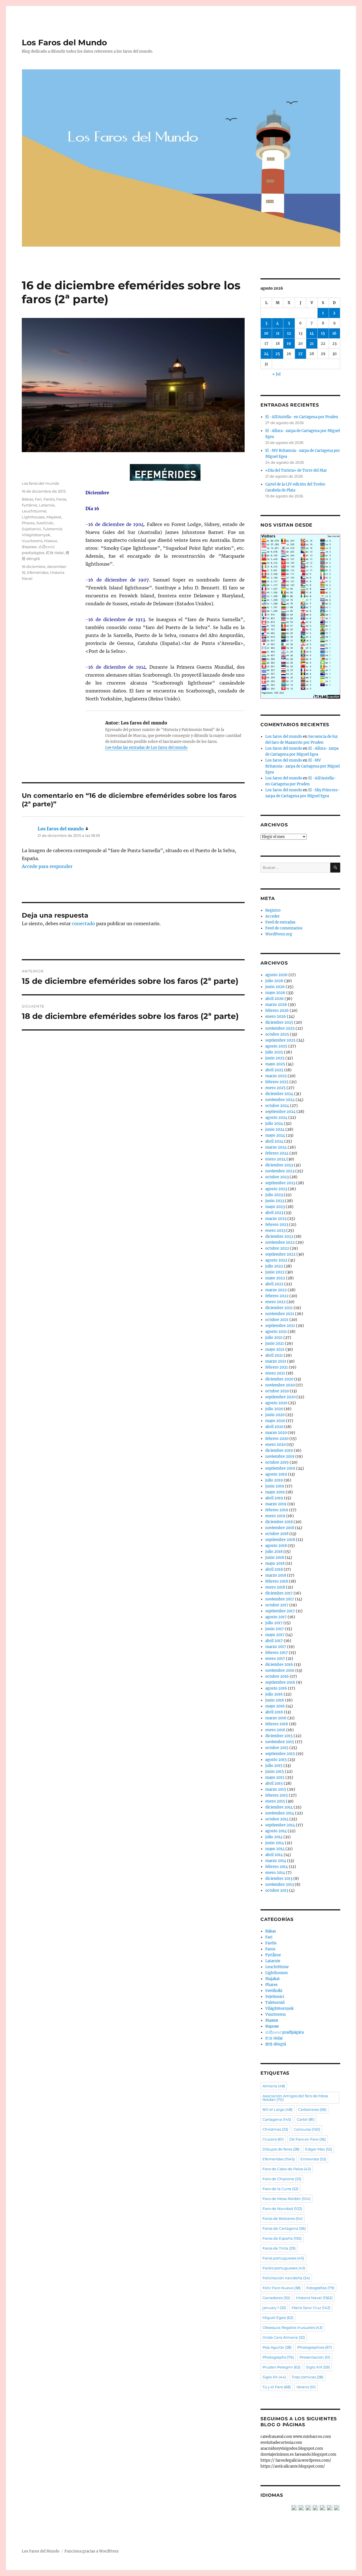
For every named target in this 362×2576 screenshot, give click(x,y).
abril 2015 (274, 1783)
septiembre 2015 (280, 1754)
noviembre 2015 (280, 1742)
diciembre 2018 (279, 1522)
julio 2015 (274, 1766)
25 (278, 354)
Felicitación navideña (286, 2278)
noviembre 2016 (280, 1670)
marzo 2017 (276, 1647)
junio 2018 (275, 1558)
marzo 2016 (276, 1718)
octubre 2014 (277, 1819)
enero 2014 (275, 1873)
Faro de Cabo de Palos (287, 2169)
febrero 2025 (277, 1082)
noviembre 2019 (280, 1456)
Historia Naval (314, 2298)
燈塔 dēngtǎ (276, 2044)
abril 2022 (274, 1284)
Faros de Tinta (279, 2248)
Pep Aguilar (277, 2347)
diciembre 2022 (279, 1236)
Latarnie (47, 505)
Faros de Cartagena (284, 2228)
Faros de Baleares (283, 2218)
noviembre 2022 (280, 1242)
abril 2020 (274, 1427)
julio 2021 (274, 1338)
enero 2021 (275, 1373)
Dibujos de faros (281, 2149)
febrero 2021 (277, 1367)
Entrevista (313, 2159)
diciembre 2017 (279, 1593)
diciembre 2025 (279, 1022)
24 (266, 354)
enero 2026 (276, 1016)
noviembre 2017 (280, 1599)
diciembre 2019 (279, 1451)
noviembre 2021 (280, 1314)
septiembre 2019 (280, 1468)
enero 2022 (275, 1302)
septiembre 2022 (280, 1254)
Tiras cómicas (307, 2377)
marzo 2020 (276, 1433)
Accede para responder (47, 866)
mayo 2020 (275, 1421)
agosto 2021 (276, 1332)
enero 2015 (275, 1801)
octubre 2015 (277, 1748)
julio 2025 (274, 1052)
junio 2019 (275, 1486)
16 (334, 333)
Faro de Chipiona (282, 2179)
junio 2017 (275, 1629)
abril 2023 (274, 1213)
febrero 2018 (277, 1581)
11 (278, 333)
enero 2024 (275, 1159)
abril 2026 (274, 999)
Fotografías (320, 2288)
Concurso (307, 2129)
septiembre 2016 (280, 1682)
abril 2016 (274, 1712)
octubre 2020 (277, 1391)
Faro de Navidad (282, 2209)
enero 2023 (275, 1231)
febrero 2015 (277, 1795)
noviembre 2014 (280, 1813)
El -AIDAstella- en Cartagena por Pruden (302, 417)
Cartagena (277, 2119)
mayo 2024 (275, 1135)
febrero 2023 (277, 1225)
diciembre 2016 (279, 1665)
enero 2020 (275, 1445)
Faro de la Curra (280, 2189)
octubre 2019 (277, 1462)
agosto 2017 (276, 1617)
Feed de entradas (280, 922)
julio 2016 (274, 1694)
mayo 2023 (275, 1207)
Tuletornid (52, 529)
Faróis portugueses (284, 2268)
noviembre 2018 (280, 1528)
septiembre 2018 (280, 1540)
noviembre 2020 (280, 1385)
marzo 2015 (276, 1789)
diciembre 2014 (279, 1807)
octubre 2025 (277, 1034)
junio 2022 (275, 1272)
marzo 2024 (276, 1147)
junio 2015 (275, 1772)
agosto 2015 (276, 1760)
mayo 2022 (275, 1278)
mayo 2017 (275, 1635)
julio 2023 (274, 1195)
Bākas (27, 499)
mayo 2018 (275, 1563)
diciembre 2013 (279, 1879)
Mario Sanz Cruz (311, 2308)
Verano (306, 2387)
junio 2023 (275, 1201)
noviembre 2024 (280, 1100)
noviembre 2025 (280, 1028)
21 (312, 344)
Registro (273, 910)
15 (323, 333)
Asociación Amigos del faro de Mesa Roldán (295, 2098)
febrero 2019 (277, 1510)
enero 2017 (275, 1659)
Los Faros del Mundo (64, 42)
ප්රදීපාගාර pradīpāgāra (285, 2032)
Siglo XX (274, 2377)
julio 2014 (274, 1837)
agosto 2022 (276, 1260)
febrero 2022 (277, 1296)
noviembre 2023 (280, 1171)
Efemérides (38, 572)
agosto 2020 (276, 1403)
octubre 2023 (277, 1177)
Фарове (29, 547)
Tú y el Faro (277, 2387)
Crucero (273, 2139)
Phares (28, 523)
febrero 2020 (277, 1439)
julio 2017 (274, 1623)
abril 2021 (274, 1355)
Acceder (272, 916)
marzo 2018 (276, 1575)
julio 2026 (274, 981)
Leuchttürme (34, 511)
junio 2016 (275, 1700)
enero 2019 (275, 1516)
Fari (38, 499)
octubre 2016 (277, 1676)
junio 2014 (275, 1843)
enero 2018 (275, 1587)
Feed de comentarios (284, 928)
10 (266, 333)
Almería (274, 2086)
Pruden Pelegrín (281, 2367)
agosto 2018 (276, 1546)
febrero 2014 (277, 1867)
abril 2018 (274, 1569)
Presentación (315, 2357)
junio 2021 (275, 1343)
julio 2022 (274, 1266)
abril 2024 (274, 1141)
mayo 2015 (275, 1777)
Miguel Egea (278, 2318)
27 (300, 354)
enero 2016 (275, 1730)
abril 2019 (274, 1498)
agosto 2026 (276, 975)
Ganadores (276, 2298)
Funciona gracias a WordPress (92, 2551)
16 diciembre (34, 566)
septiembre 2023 (280, 1183)
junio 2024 (275, 1129)
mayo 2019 (275, 1492)
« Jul (276, 374)
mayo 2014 (275, 1849)
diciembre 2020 (279, 1379)
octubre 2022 (277, 1248)
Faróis (49, 499)
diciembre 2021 (279, 1308)
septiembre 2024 (280, 1112)
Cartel (306, 2119)
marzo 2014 (276, 1861)
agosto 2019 (276, 1474)
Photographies (315, 2347)
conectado (83, 923)
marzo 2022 (276, 1290)
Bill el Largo (277, 2109)
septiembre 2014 (280, 1825)
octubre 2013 (277, 1890)
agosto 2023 (276, 1189)
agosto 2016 (276, 1688)
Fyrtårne (30, 505)
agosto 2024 (276, 1118)
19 (289, 344)
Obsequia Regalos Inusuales (292, 2327)
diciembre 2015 (279, 1736)
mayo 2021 (275, 1349)
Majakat (54, 517)
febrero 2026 (277, 1011)
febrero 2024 (277, 1153)
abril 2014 (274, 1855)
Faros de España (282, 2238)
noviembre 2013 (280, 1885)
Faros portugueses (283, 2258)
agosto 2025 (276, 1046)
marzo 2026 (276, 1005)
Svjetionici (31, 529)
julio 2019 (274, 1480)
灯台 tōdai (55, 553)
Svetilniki (45, 523)
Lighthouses (33, 517)
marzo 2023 (276, 1219)
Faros (61, 499)
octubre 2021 (277, 1320)
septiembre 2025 (280, 1040)
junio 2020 (275, 1415)
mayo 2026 (275, 993)
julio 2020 (274, 1409)
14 (312, 333)
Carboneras (312, 2109)
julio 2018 (274, 1552)
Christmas (275, 2129)
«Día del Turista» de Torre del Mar (296, 470)
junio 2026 (275, 987)
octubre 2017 (277, 1605)
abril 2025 (274, 1070)
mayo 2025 (275, 1064)
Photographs (278, 2357)
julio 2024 (274, 1124)
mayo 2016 (275, 1706)
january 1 (274, 2308)
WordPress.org (279, 934)
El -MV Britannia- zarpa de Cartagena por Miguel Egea (302, 766)
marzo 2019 (276, 1504)
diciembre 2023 (279, 1165)
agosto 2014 (276, 1831)
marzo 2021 (276, 1361)
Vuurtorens (32, 541)
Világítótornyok (36, 535)
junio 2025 (275, 1058)
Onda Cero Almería (284, 2337)
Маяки (51, 541)
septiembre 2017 (280, 1611)
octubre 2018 (277, 1534)
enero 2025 (275, 1088)
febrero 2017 (277, 1653)
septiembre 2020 (280, 1397)
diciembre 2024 (279, 1094)
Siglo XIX (318, 2367)
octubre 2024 (277, 1106)
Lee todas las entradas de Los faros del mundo (146, 748)
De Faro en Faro (308, 2139)
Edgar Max (319, 2149)
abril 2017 (274, 1641)
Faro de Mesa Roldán (286, 2199)
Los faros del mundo (40, 483)
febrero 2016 (277, 1724)
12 (289, 333)
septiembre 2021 (280, 1326)
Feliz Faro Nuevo (282, 2288)
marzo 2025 (276, 1076)
